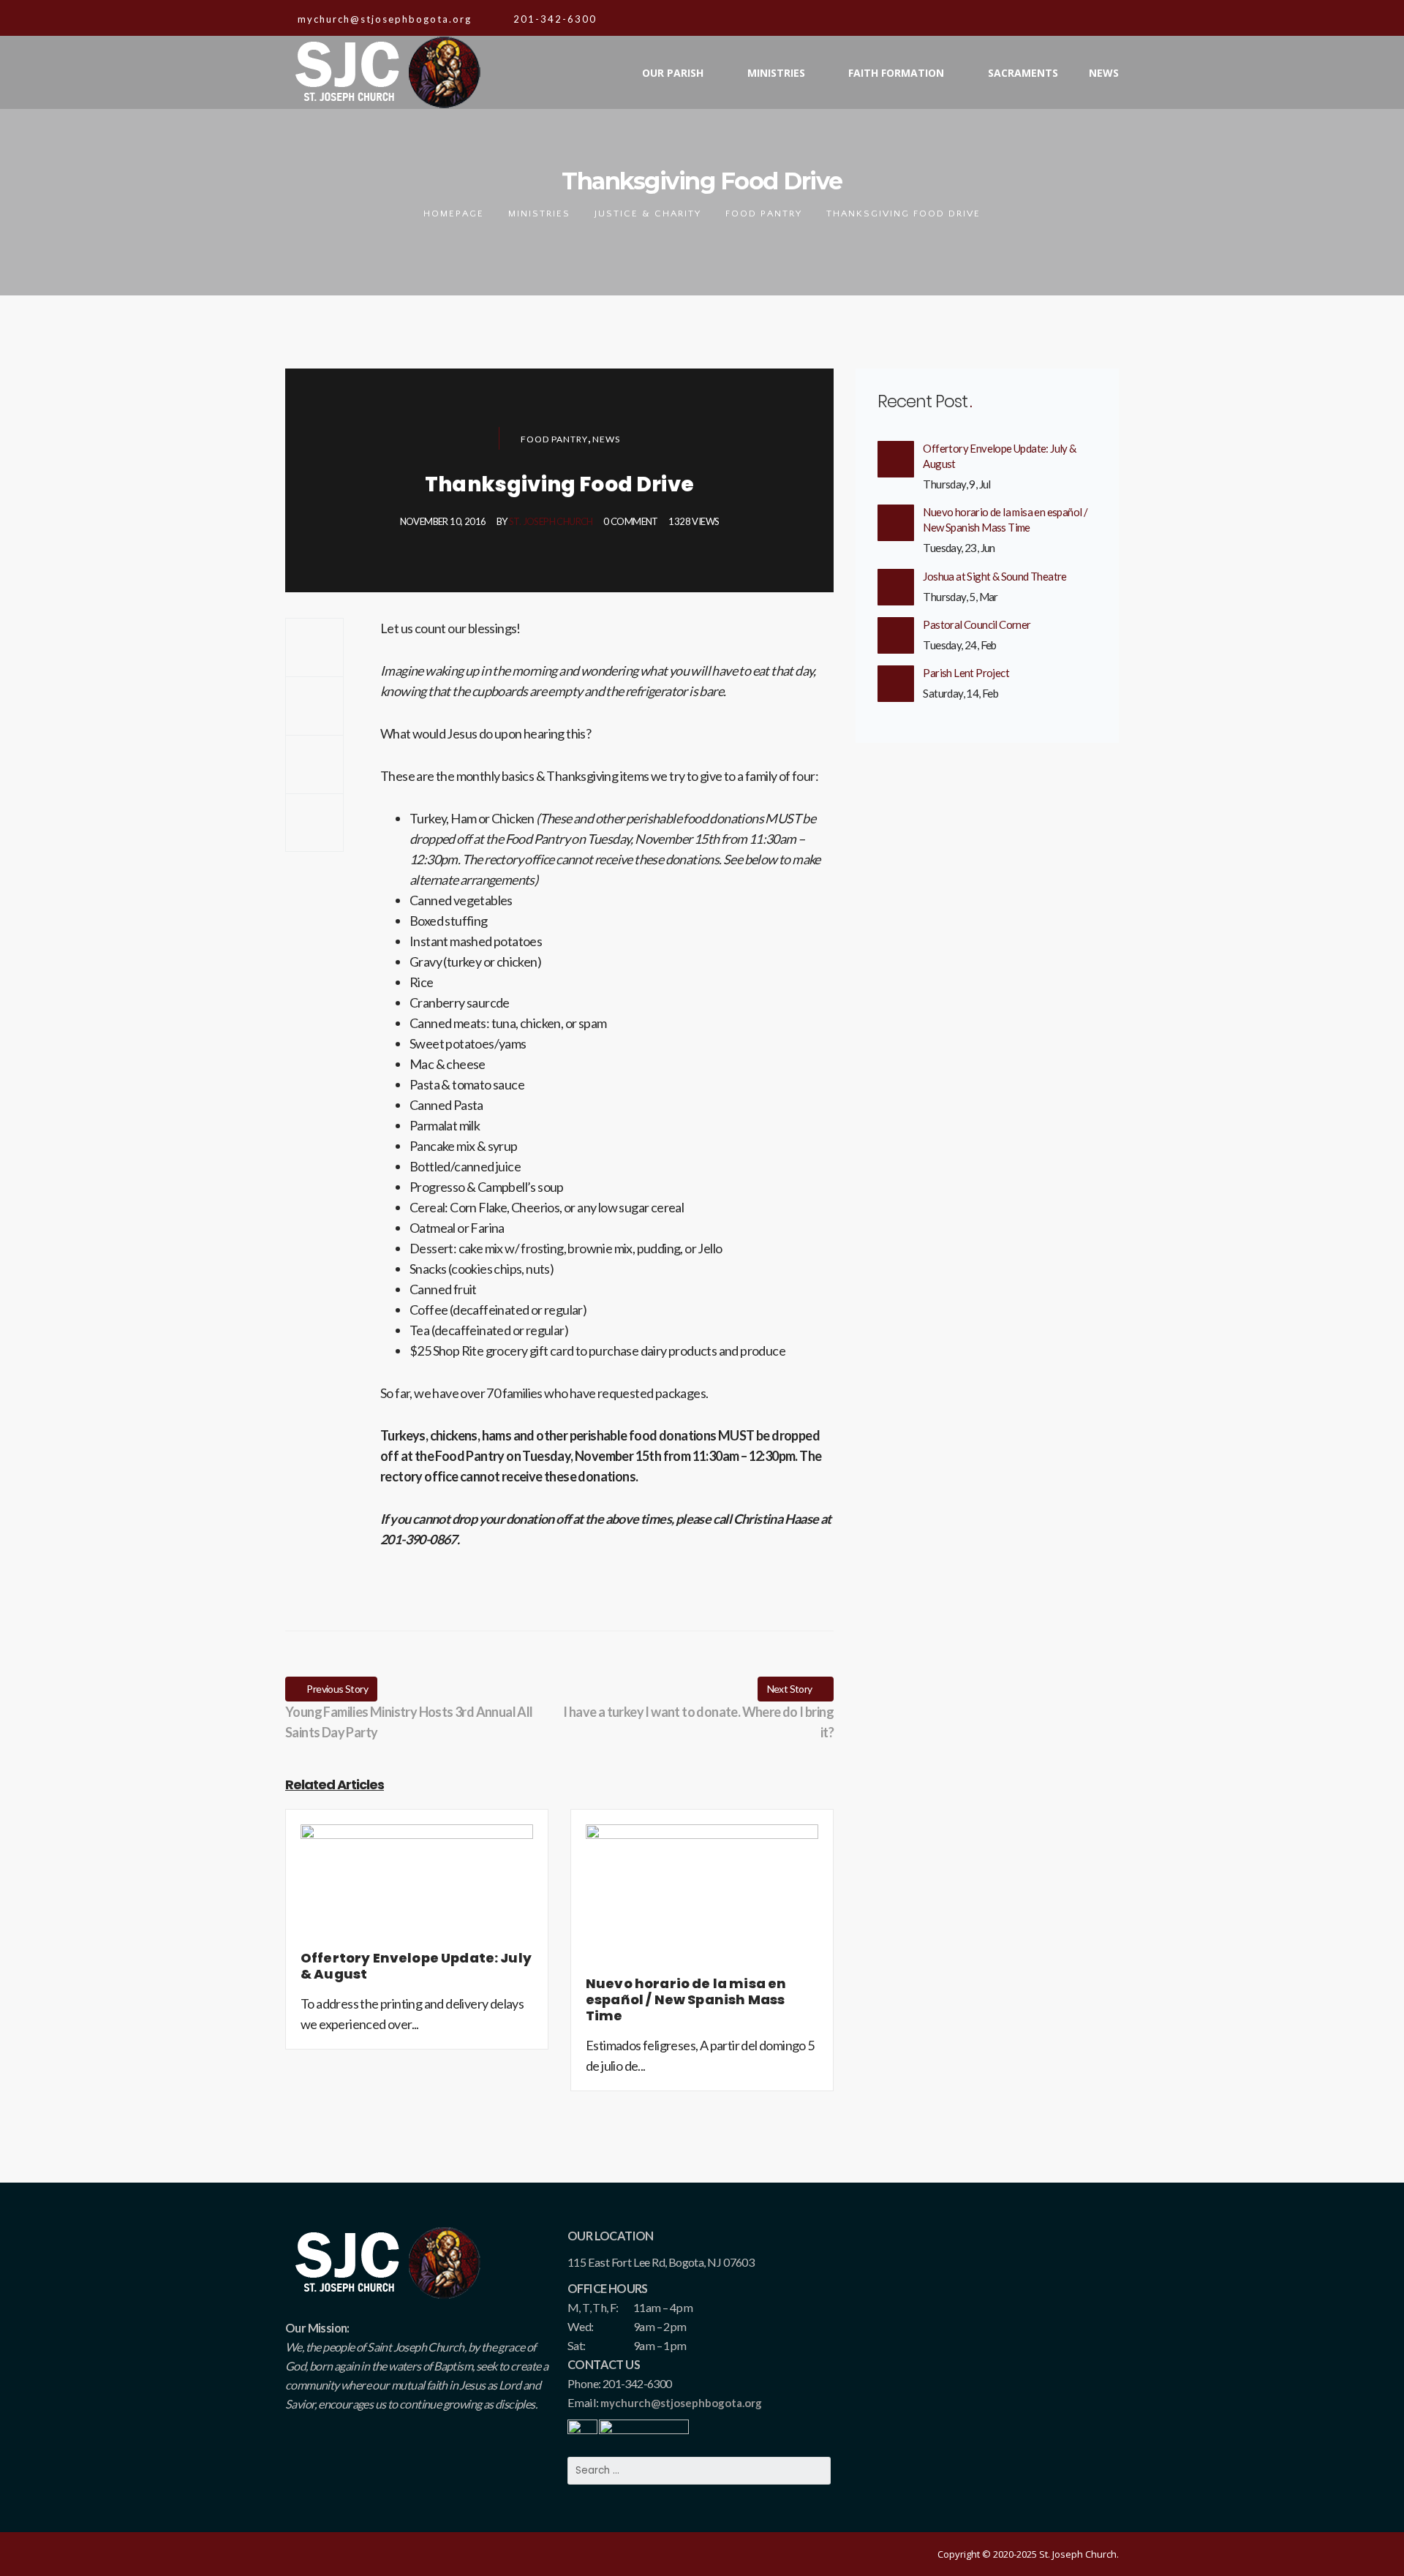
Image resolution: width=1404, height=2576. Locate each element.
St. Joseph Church (551, 521)
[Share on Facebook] (314, 647)
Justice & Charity (648, 214)
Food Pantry (764, 214)
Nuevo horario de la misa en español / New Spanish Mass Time (1005, 520)
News (606, 439)
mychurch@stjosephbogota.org (681, 2403)
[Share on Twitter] (314, 706)
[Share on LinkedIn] (314, 823)
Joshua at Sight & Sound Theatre (994, 576)
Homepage (454, 214)
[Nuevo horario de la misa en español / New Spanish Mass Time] (702, 1898)
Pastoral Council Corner (977, 624)
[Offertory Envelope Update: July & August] (417, 1886)
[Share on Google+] (314, 764)
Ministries (539, 214)
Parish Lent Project (966, 673)
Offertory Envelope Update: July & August (999, 456)
